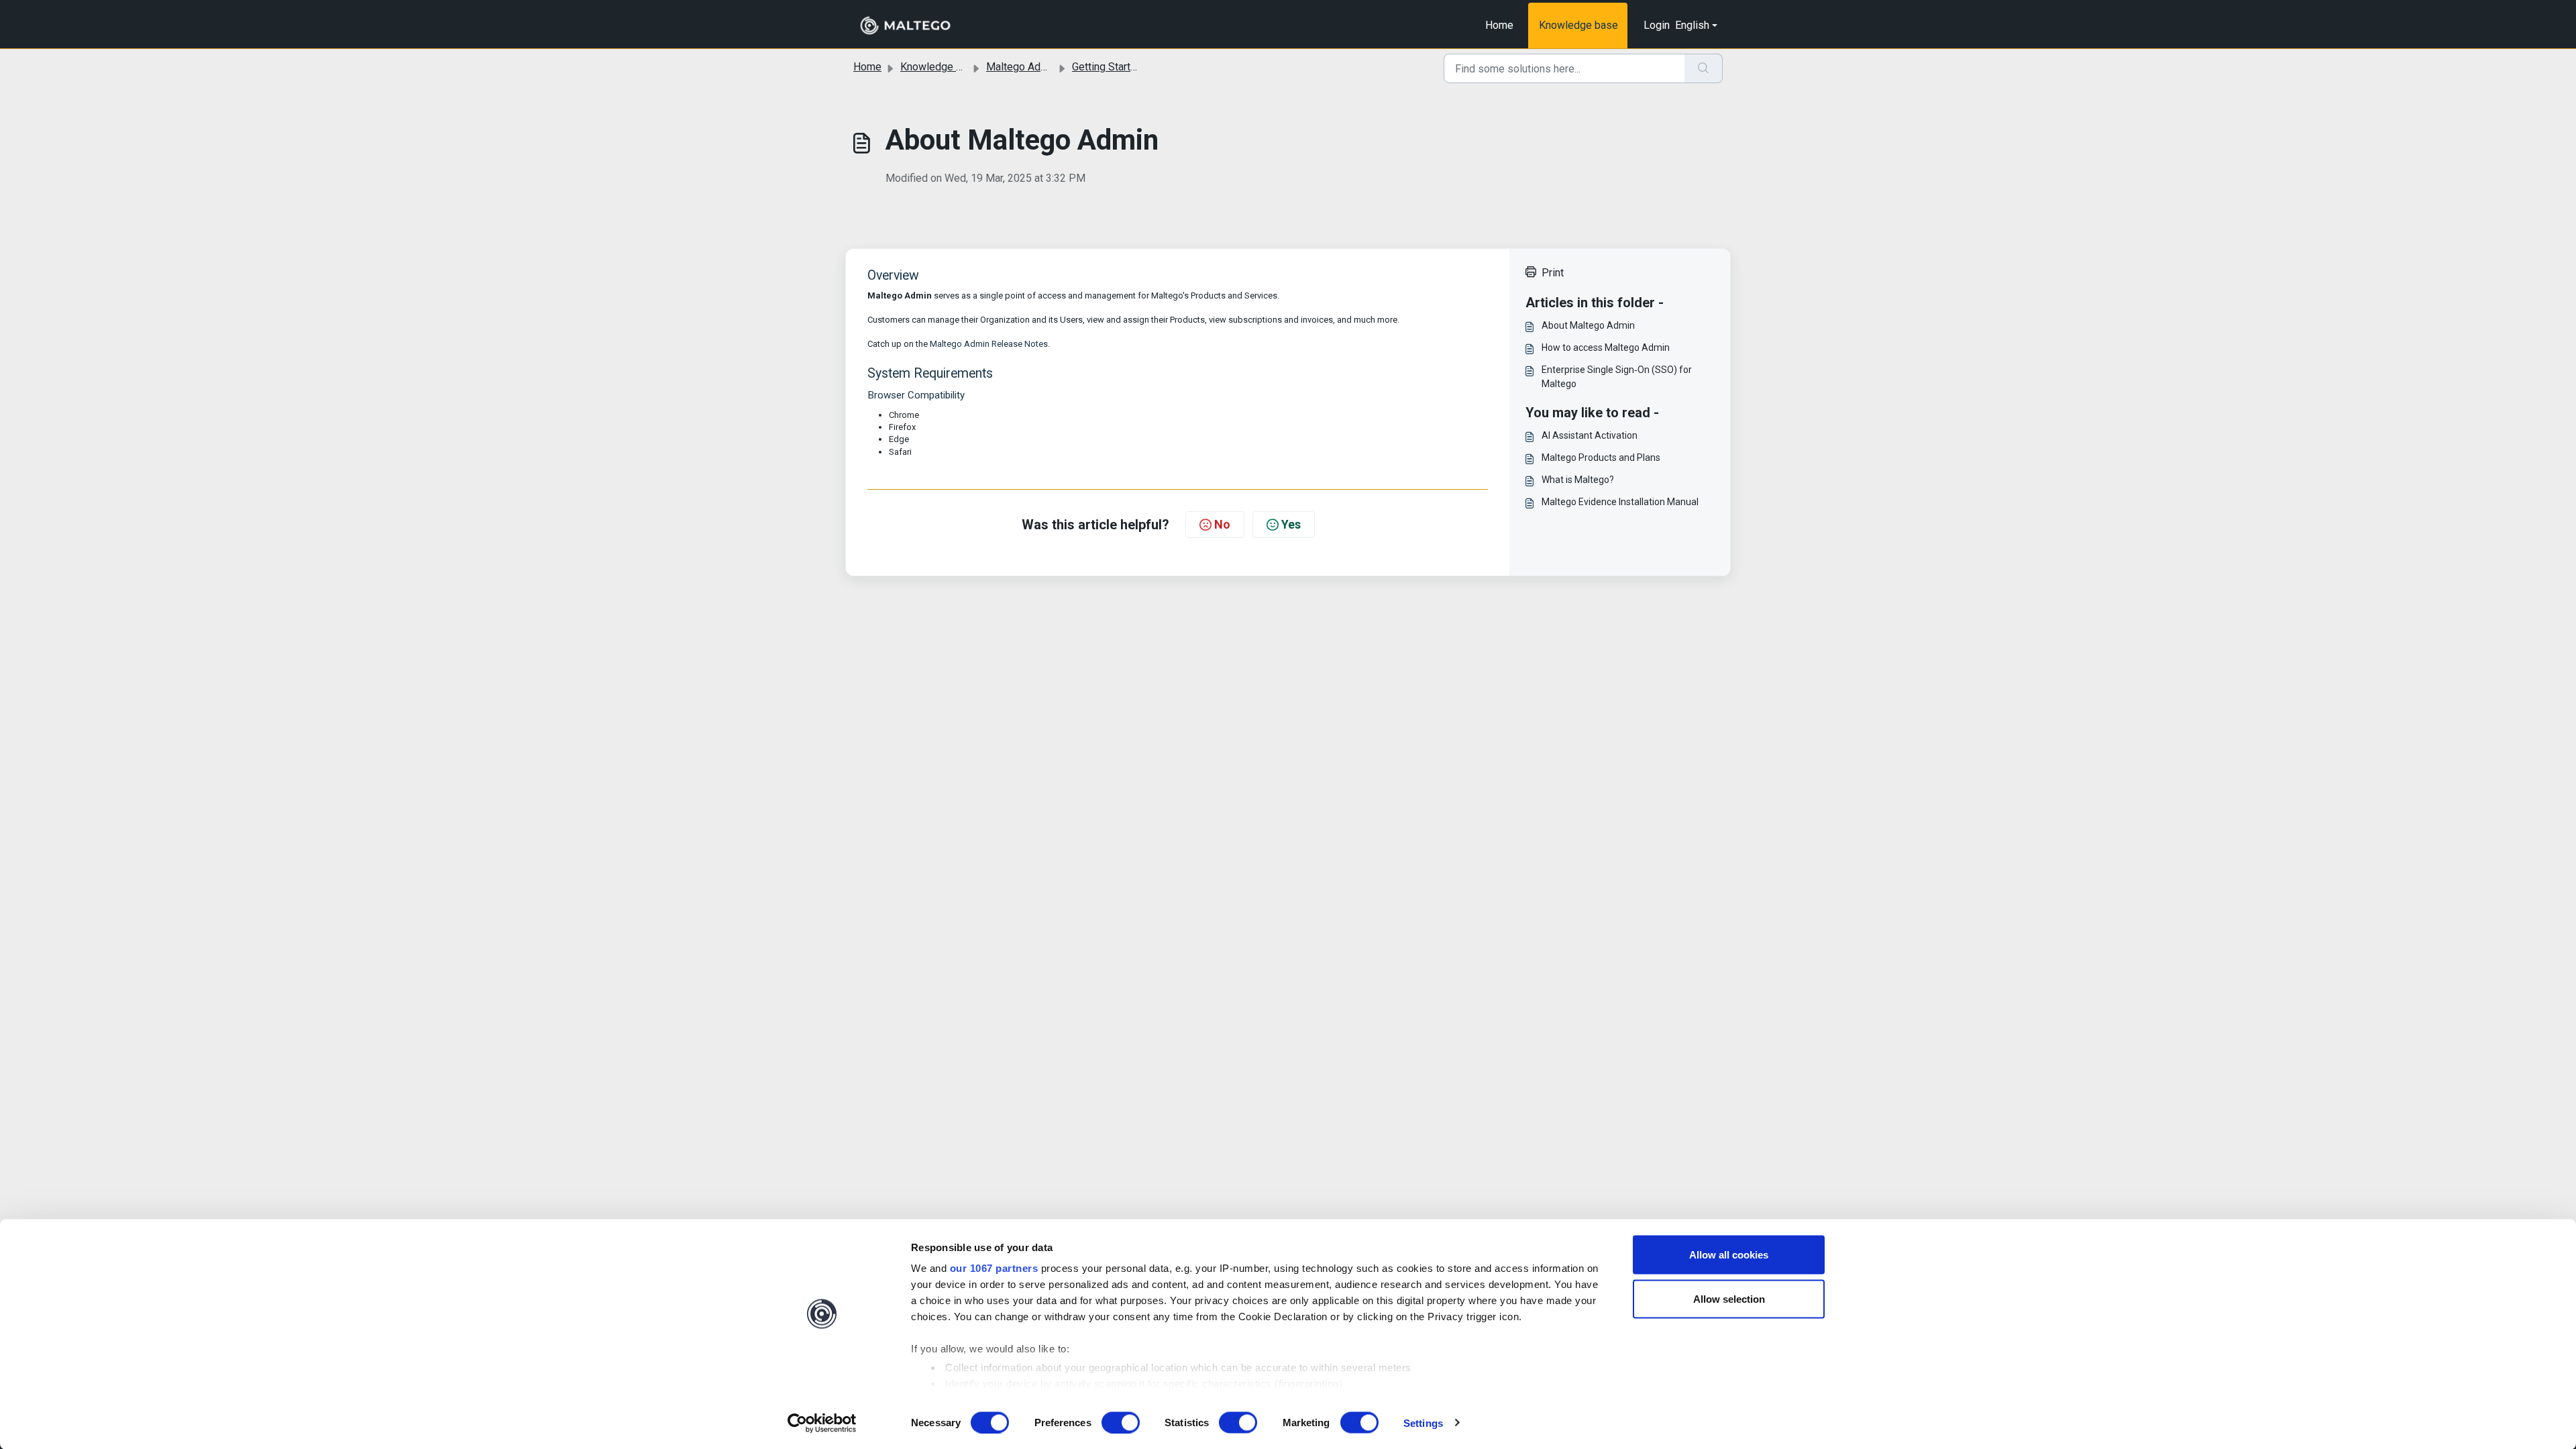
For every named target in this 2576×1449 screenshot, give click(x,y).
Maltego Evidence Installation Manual (1620, 502)
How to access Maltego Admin (1606, 347)
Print (1553, 273)
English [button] (1692, 25)
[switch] (1121, 1422)
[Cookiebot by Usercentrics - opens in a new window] (822, 1423)
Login (1657, 25)
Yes (1291, 524)
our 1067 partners (994, 1268)
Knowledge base (1578, 25)
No (1222, 524)
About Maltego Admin (1588, 325)
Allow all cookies (1729, 1255)
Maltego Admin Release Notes (989, 344)
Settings (1423, 1423)
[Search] (1704, 68)
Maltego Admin (1022, 67)
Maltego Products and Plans (1601, 458)
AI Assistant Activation (1590, 435)
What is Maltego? (1578, 480)
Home (1499, 25)
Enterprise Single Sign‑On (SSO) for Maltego (1617, 377)
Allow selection (1729, 1298)
